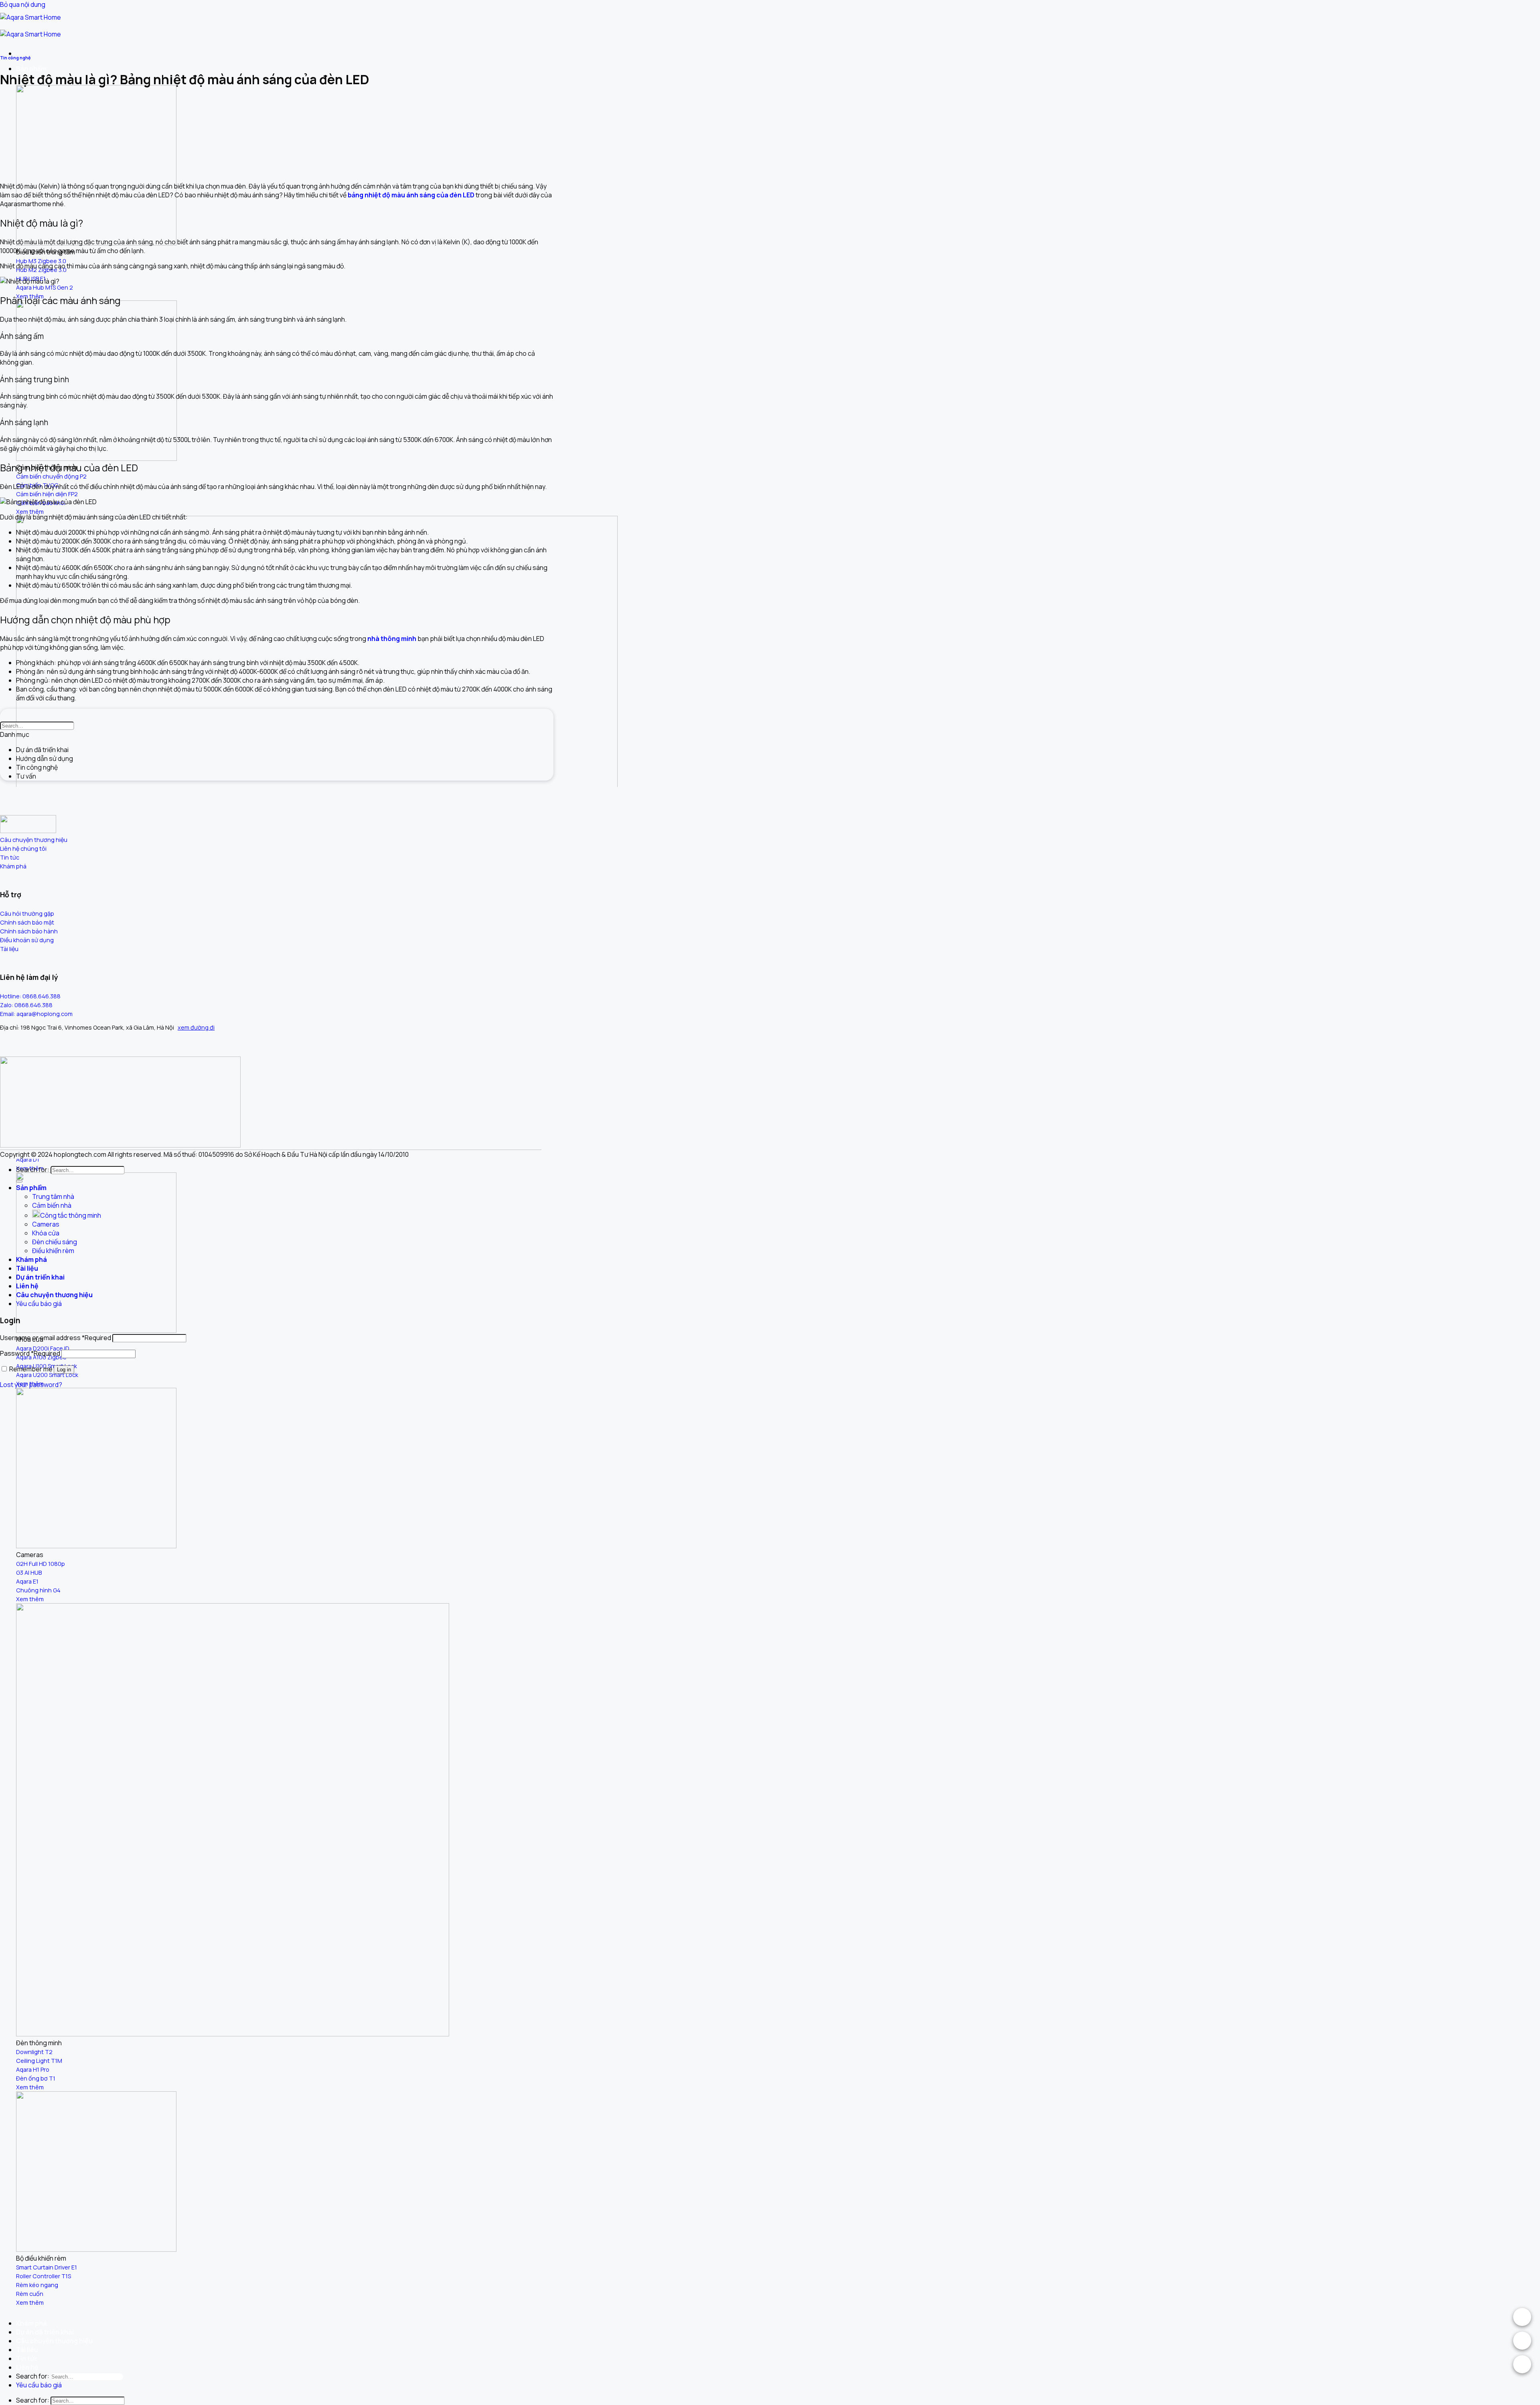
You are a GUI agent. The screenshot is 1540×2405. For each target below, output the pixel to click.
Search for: (33, 2376)
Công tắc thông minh (71, 1215)
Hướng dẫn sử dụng (45, 758)
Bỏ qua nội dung (23, 4)
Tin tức (27, 2358)
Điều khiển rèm (53, 1251)
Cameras (46, 1224)
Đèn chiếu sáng (55, 1242)
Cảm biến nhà (52, 1205)
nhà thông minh (392, 639)
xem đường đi (196, 1027)
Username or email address (56, 1338)
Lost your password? (31, 1385)
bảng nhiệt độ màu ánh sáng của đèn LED (411, 195)
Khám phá (31, 2323)
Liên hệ (27, 2367)
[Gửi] (1538, 0)
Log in (64, 1370)
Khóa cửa (46, 1233)
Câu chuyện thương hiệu (54, 2341)
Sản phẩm (31, 69)
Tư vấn (26, 776)
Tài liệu (27, 2350)
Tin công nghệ (15, 58)
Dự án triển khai (40, 1277)
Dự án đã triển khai (45, 2332)
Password (30, 1353)
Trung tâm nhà (53, 1196)
